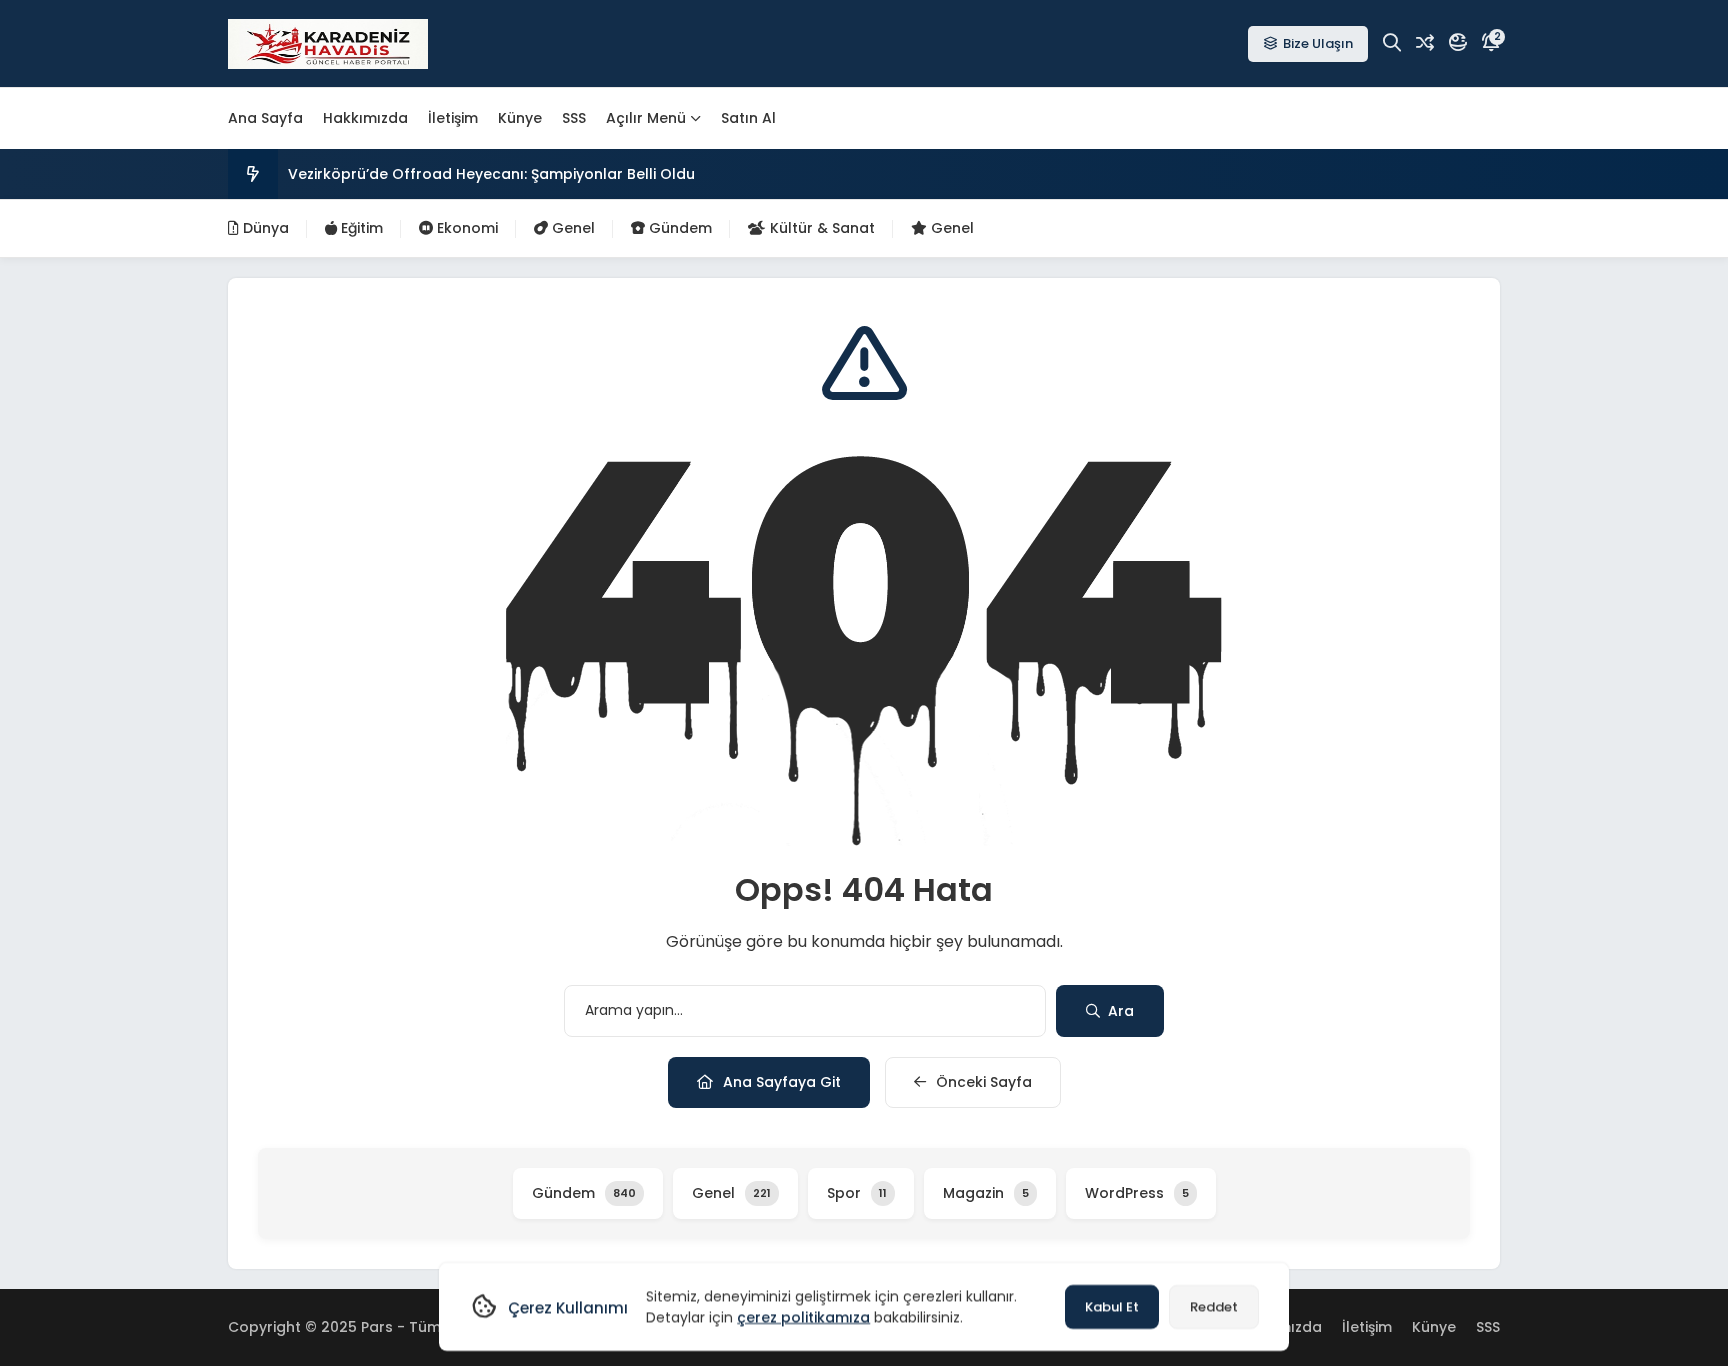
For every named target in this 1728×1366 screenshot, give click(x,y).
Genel (571, 228)
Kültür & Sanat (820, 228)
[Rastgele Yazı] (1425, 43)
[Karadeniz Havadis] (328, 44)
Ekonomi (465, 228)
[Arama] (1392, 43)
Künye (520, 118)
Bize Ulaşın (1318, 43)
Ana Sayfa (265, 118)
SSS (574, 118)
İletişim (453, 118)
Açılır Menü (646, 118)
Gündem (678, 228)
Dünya (264, 228)
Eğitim (360, 228)
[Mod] (1458, 43)
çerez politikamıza (803, 1317)
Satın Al (748, 118)
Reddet (1214, 1306)
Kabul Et (1112, 1306)
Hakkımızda (365, 118)
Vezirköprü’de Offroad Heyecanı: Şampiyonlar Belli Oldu (491, 174)
